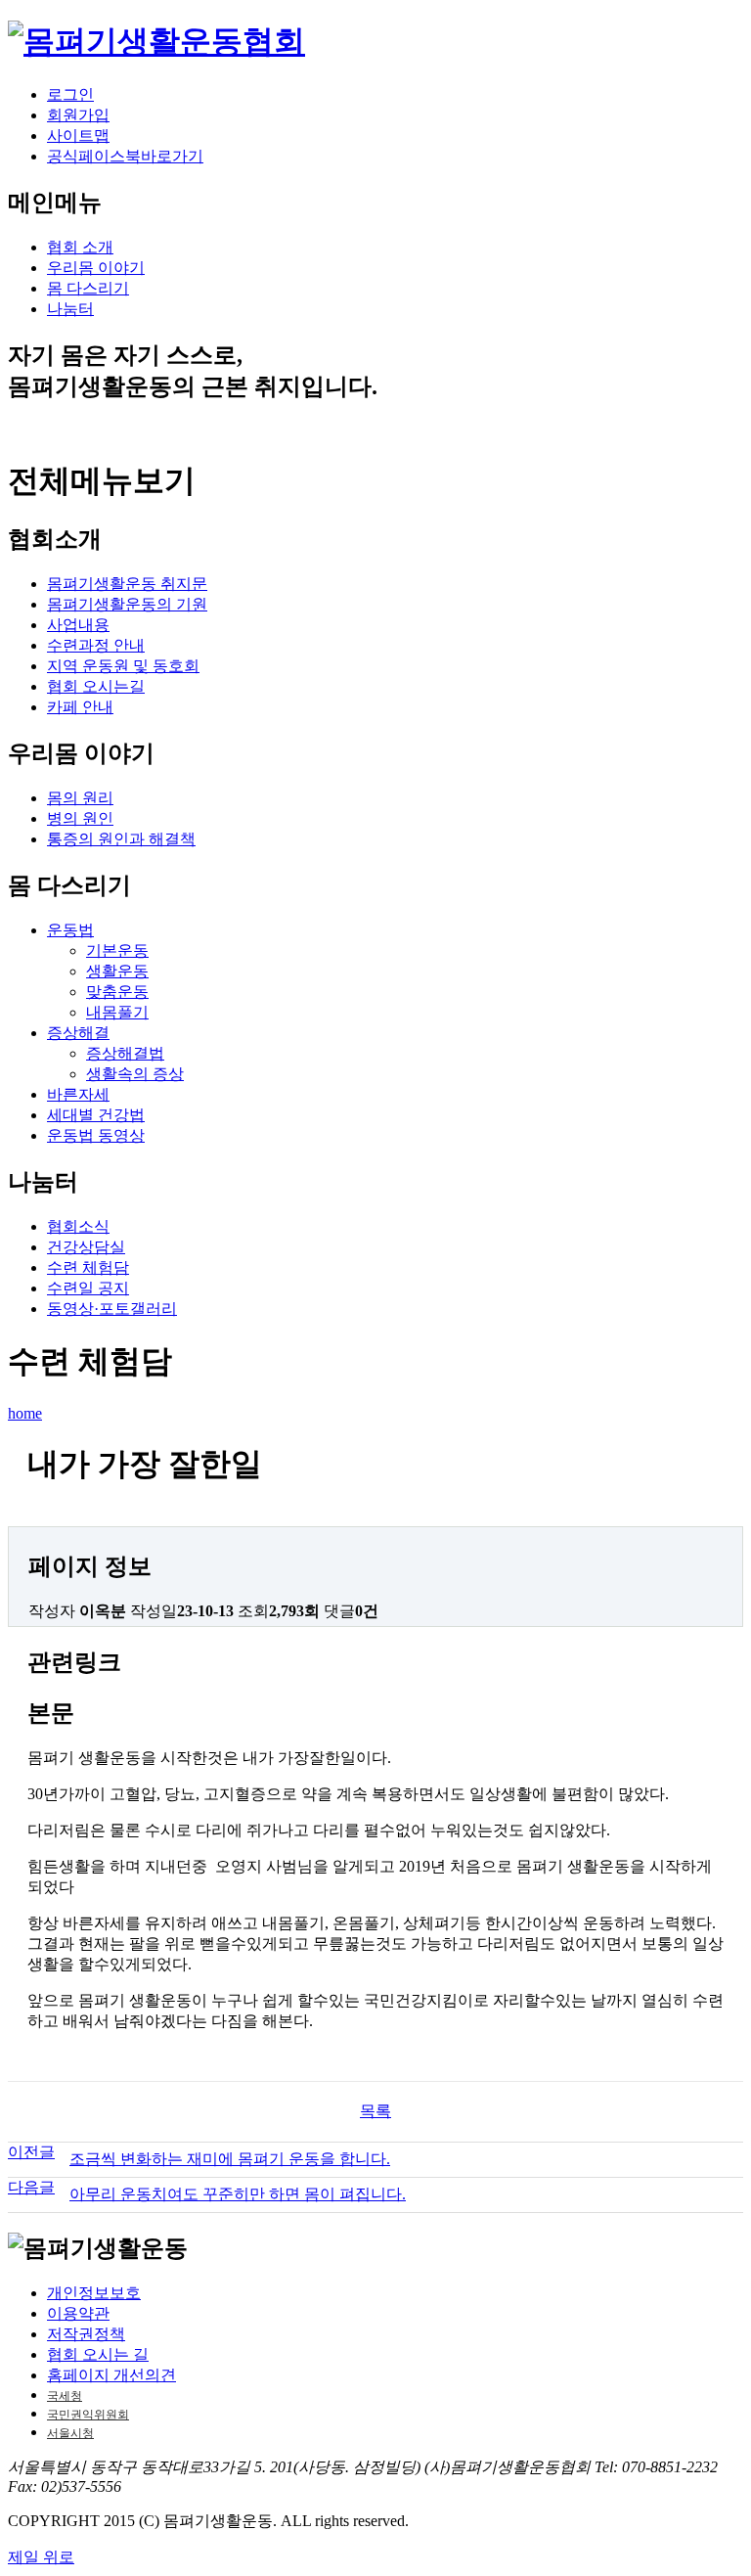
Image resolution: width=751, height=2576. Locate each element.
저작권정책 (86, 2334)
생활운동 (117, 971)
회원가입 (78, 115)
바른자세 (78, 1094)
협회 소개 (80, 247)
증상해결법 (125, 1053)
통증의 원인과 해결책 (121, 839)
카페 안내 (80, 707)
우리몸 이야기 (96, 268)
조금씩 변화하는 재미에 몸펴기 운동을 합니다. (230, 2159)
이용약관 (78, 2313)
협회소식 (78, 1226)
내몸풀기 (117, 1012)
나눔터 (70, 309)
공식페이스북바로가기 (125, 156)
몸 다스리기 (88, 288)
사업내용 (78, 625)
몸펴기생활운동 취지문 (127, 584)
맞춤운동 (117, 992)
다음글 (31, 2187)
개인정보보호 (94, 2293)
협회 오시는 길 (98, 2354)
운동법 (70, 930)
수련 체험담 (88, 1267)
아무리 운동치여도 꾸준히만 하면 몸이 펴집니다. (238, 2194)
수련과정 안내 (96, 645)
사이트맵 (78, 136)
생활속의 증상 (135, 1074)
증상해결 (78, 1033)
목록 (375, 2111)
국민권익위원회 (88, 2415)
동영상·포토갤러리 (112, 1309)
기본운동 (117, 950)
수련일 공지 (88, 1288)
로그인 (70, 94)
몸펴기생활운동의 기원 (127, 604)
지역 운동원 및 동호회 (123, 666)
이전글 (31, 2152)
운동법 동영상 (96, 1135)
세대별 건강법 (96, 1115)
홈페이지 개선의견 (111, 2375)
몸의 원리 (80, 798)
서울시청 (70, 2433)
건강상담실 (86, 1247)
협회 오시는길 (96, 686)
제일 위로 (41, 2557)
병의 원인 (80, 818)
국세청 (65, 2396)
